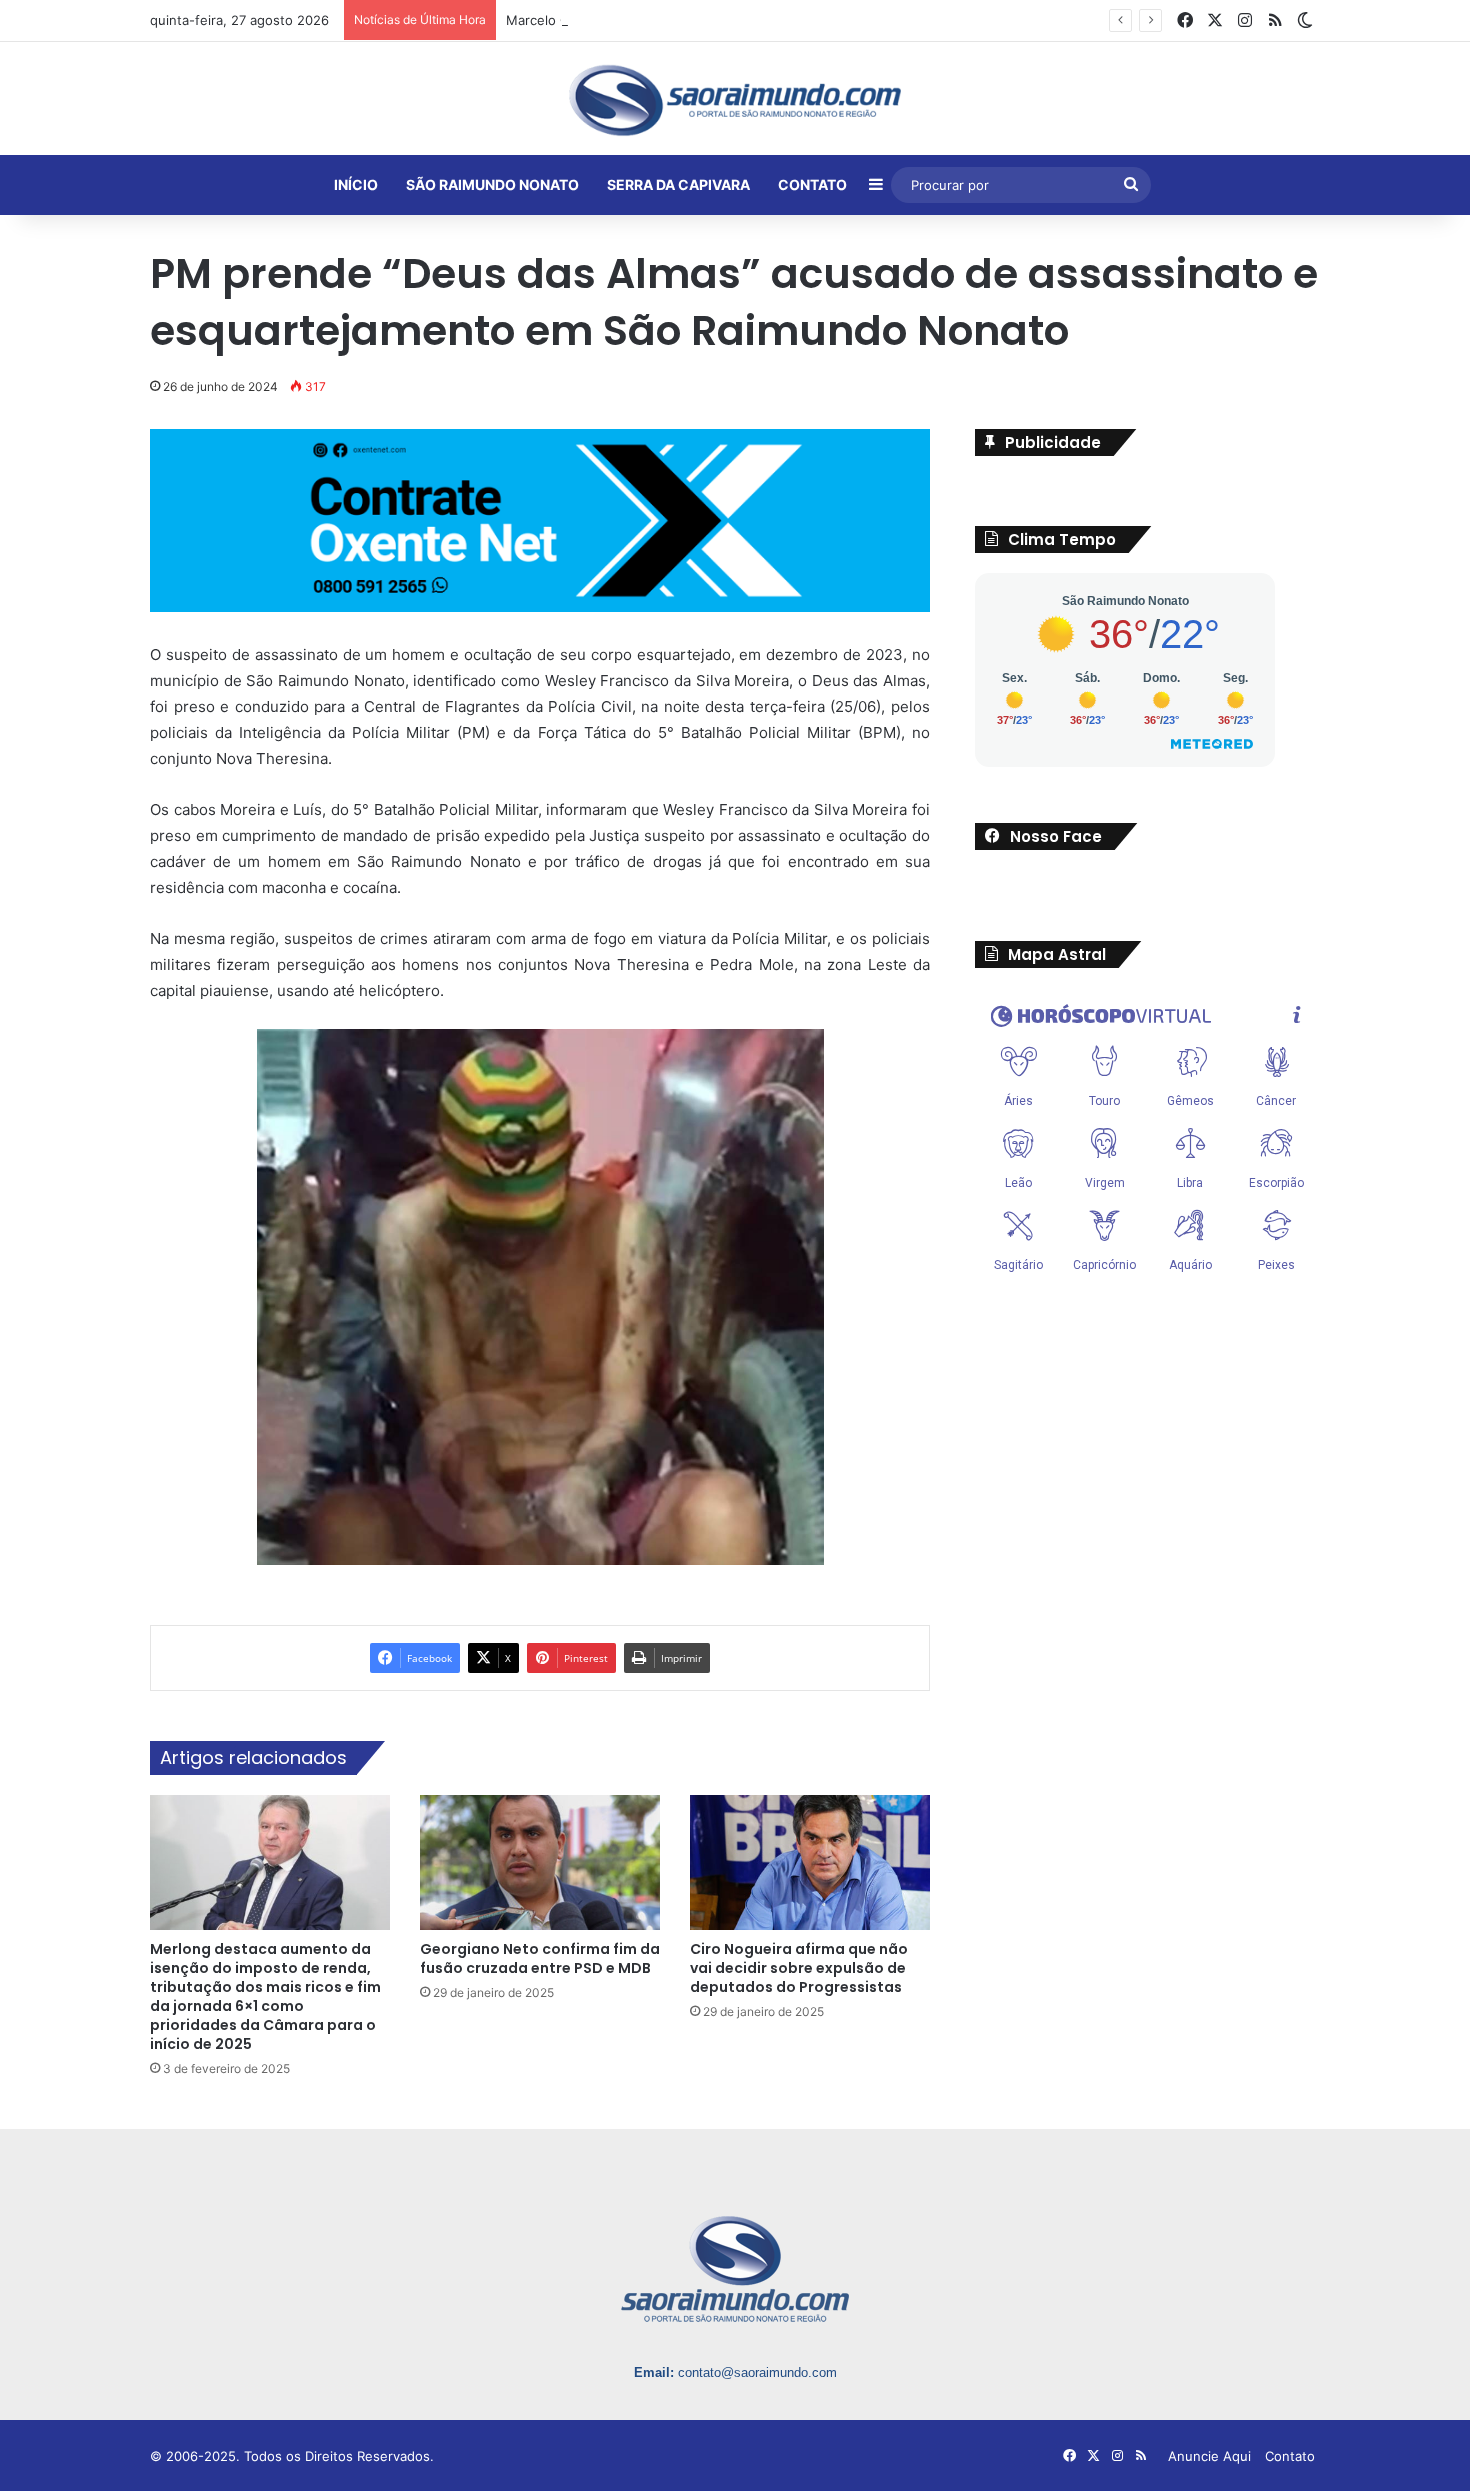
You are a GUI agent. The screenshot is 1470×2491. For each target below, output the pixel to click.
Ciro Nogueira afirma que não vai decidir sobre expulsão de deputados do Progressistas (799, 1967)
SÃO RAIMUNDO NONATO (492, 184)
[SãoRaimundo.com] (735, 100)
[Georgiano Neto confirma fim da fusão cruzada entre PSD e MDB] (540, 1861)
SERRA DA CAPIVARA (678, 184)
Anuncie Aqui (1209, 2455)
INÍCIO (356, 184)
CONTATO (812, 184)
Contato (1290, 2455)
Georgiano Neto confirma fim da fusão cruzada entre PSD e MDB (540, 1957)
